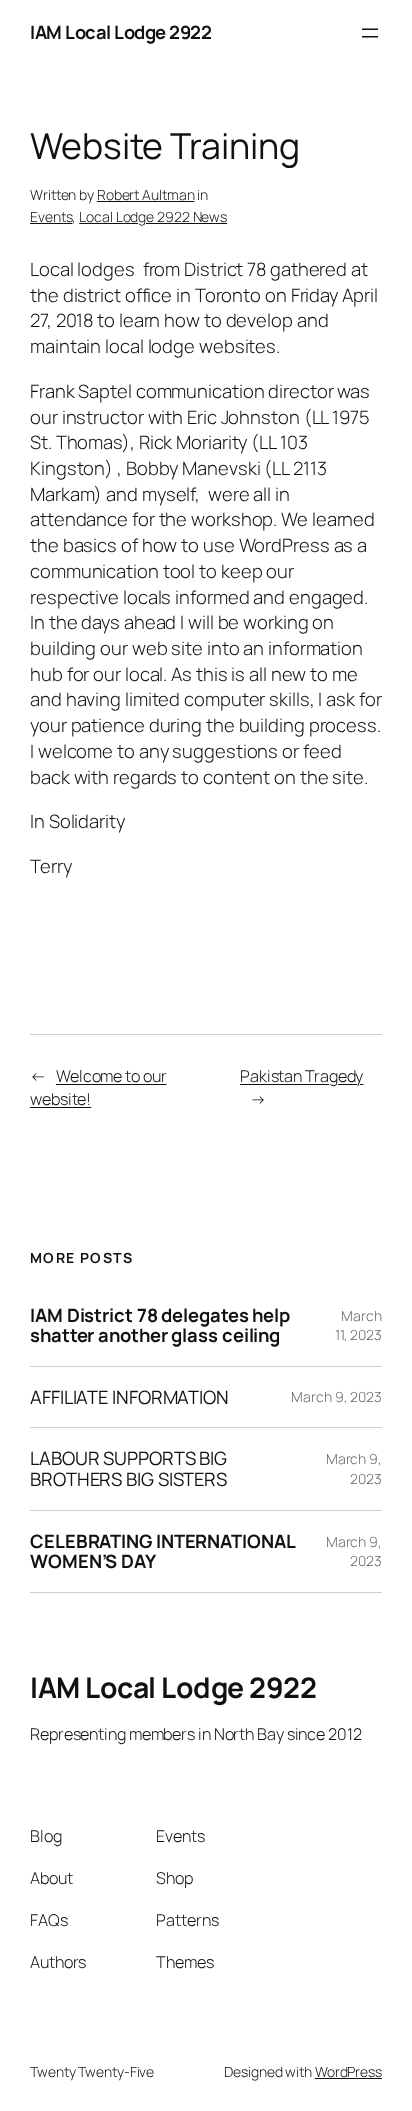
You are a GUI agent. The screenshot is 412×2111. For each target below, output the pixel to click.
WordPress (348, 2071)
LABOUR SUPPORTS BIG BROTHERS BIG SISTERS (128, 1468)
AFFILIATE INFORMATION (129, 1397)
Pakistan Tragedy (301, 1076)
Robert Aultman (146, 194)
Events (51, 216)
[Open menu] (370, 33)
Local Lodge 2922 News (153, 216)
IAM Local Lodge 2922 (120, 32)
